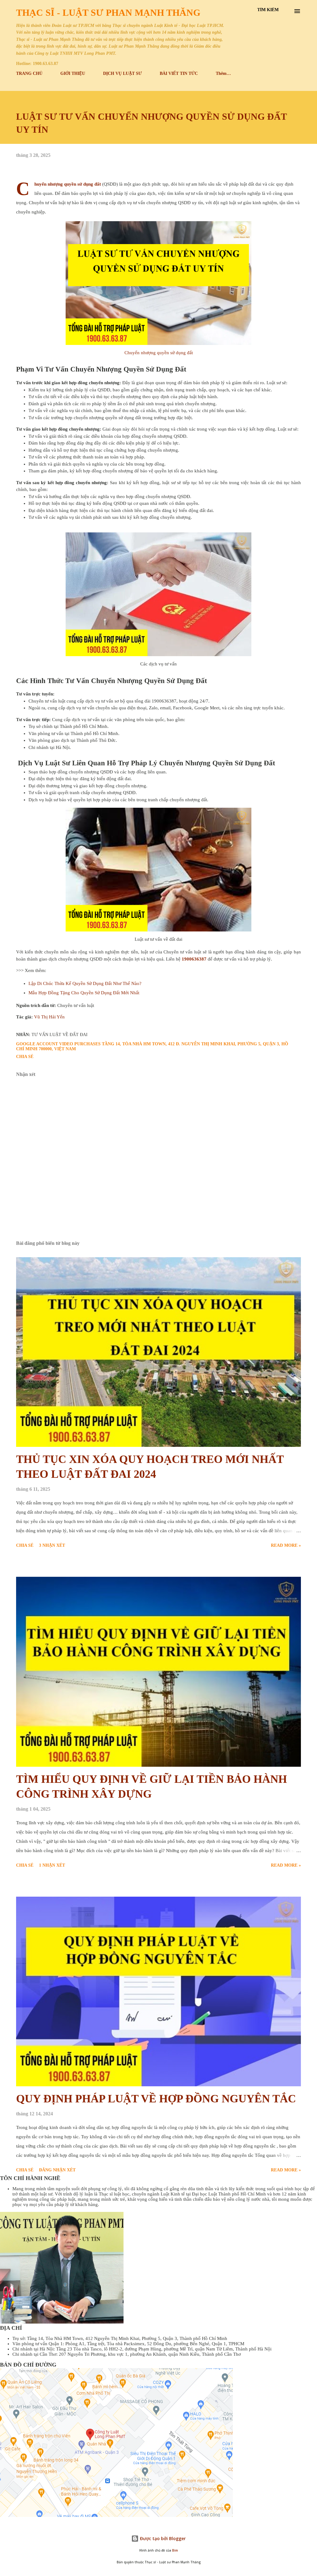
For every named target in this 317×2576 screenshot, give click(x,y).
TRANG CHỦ (29, 73)
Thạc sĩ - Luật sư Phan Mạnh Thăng (108, 13)
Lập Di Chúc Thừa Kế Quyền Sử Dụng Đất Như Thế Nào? (85, 983)
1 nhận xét (52, 1865)
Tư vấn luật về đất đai (60, 1035)
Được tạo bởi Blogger (162, 2538)
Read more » (286, 1545)
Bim (175, 2550)
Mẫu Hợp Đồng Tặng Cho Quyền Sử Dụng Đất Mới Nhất (84, 993)
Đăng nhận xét (57, 2170)
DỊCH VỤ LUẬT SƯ (122, 73)
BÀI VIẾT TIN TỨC (179, 73)
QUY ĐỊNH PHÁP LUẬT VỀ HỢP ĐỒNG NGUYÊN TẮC (156, 2099)
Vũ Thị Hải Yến (49, 1017)
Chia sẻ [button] (25, 1057)
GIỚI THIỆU (73, 73)
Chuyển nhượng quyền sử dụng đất (68, 184)
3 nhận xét (52, 1545)
